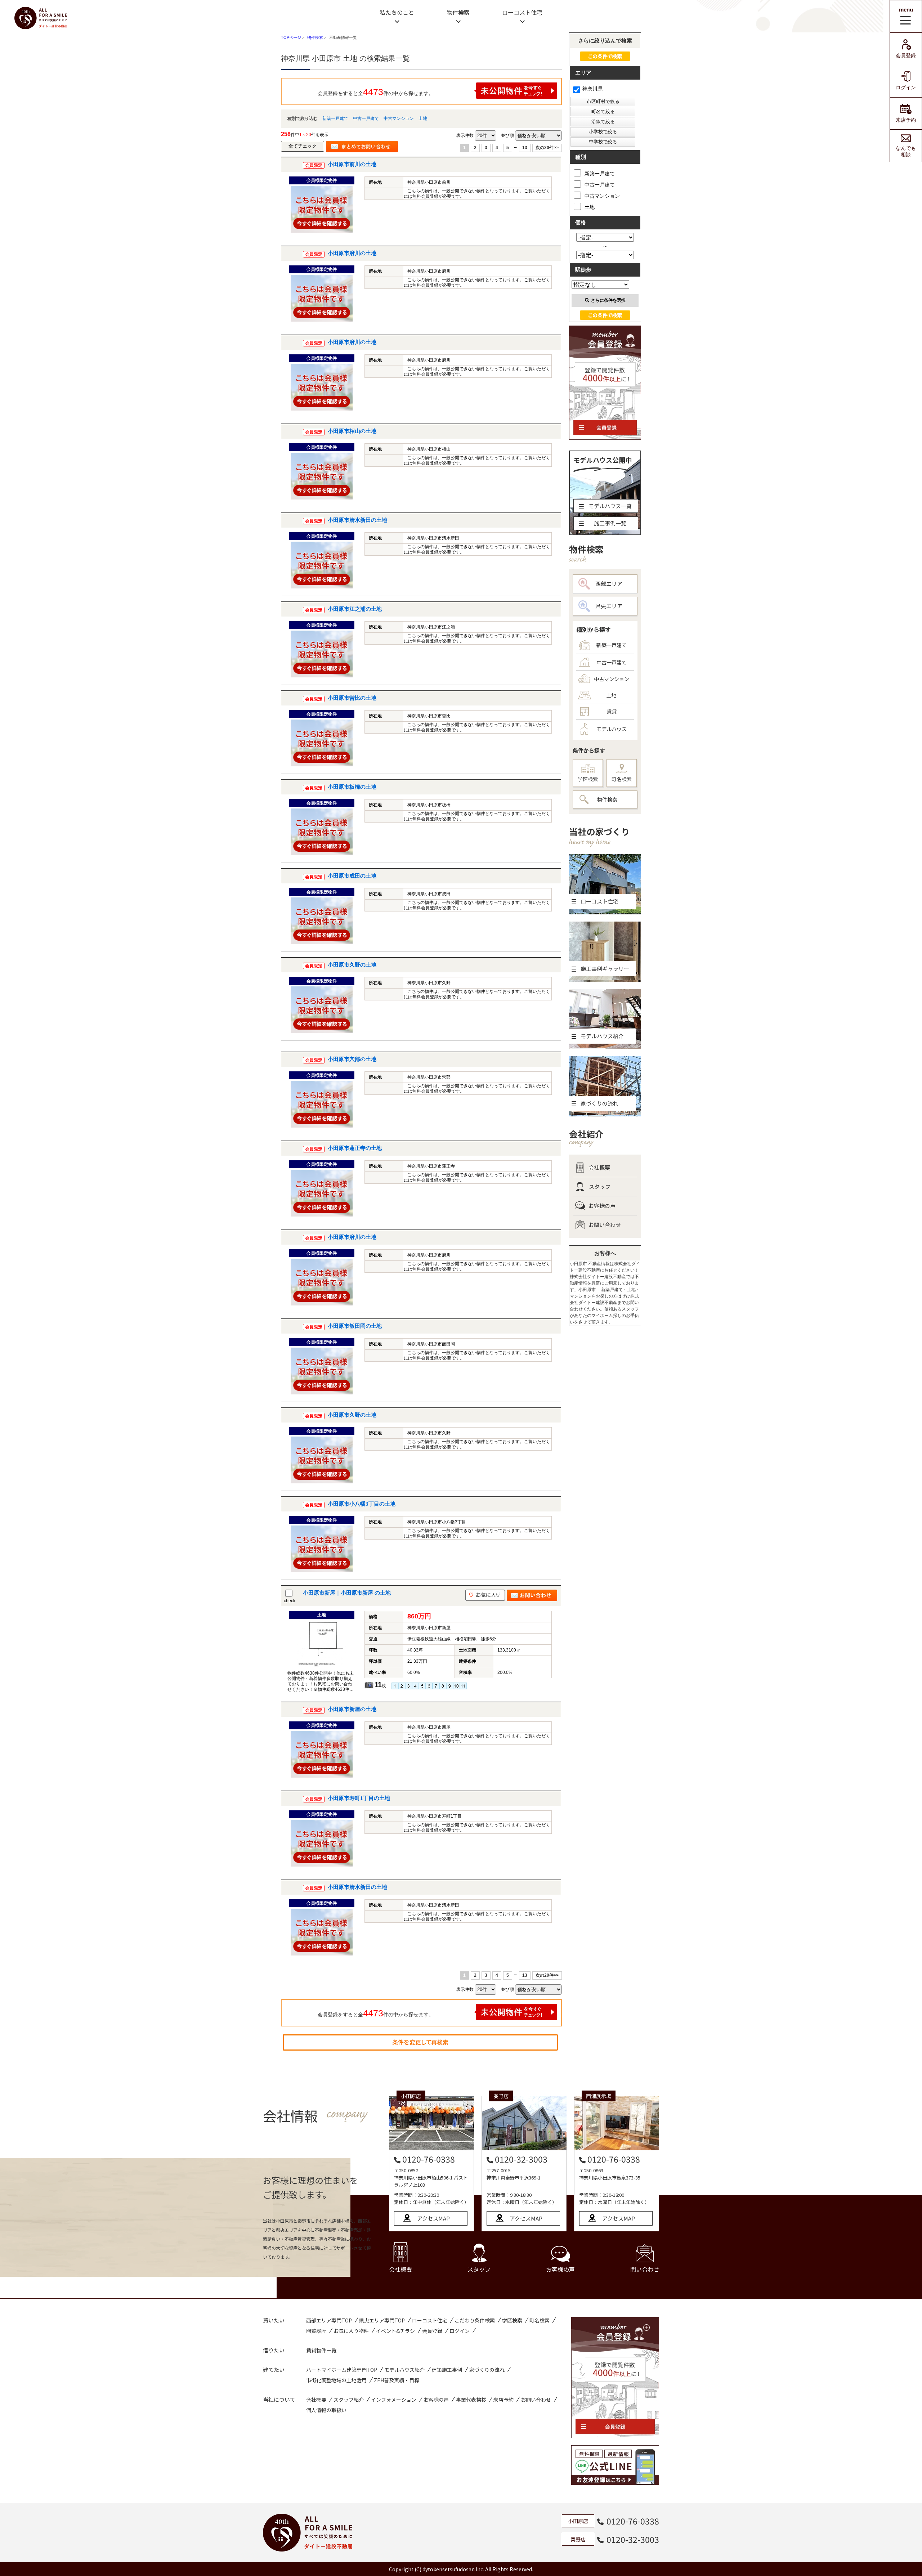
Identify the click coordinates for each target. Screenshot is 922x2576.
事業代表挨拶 (471, 2400)
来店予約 (906, 120)
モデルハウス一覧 (610, 506)
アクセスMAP (433, 2218)
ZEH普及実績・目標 (397, 2380)
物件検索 (458, 12)
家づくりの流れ (487, 2370)
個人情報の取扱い (326, 2410)
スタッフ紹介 (349, 2400)
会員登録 (906, 55)
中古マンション (399, 118)
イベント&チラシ (395, 2331)
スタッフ (600, 1186)
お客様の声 (602, 1206)
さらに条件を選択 (608, 300)
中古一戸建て (366, 118)
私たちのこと (397, 12)
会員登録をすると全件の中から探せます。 (376, 92)
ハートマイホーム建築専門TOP (342, 2370)
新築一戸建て (335, 118)
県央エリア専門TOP (382, 2320)
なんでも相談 (906, 151)
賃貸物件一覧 (321, 2350)
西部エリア (609, 584)
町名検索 (622, 779)
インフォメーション (394, 2400)
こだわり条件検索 (475, 2320)
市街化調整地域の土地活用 (336, 2380)
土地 (423, 118)
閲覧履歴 (316, 2331)
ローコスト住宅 (522, 12)
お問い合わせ (605, 1225)
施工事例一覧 (610, 523)
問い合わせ (645, 2269)
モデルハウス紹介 (404, 2370)
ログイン (906, 88)
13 (525, 148)
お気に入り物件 (351, 2331)
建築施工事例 (447, 2370)
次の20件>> (547, 148)
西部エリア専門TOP (329, 2320)
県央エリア (609, 606)
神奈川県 (592, 89)
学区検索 (588, 779)
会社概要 (599, 1167)
